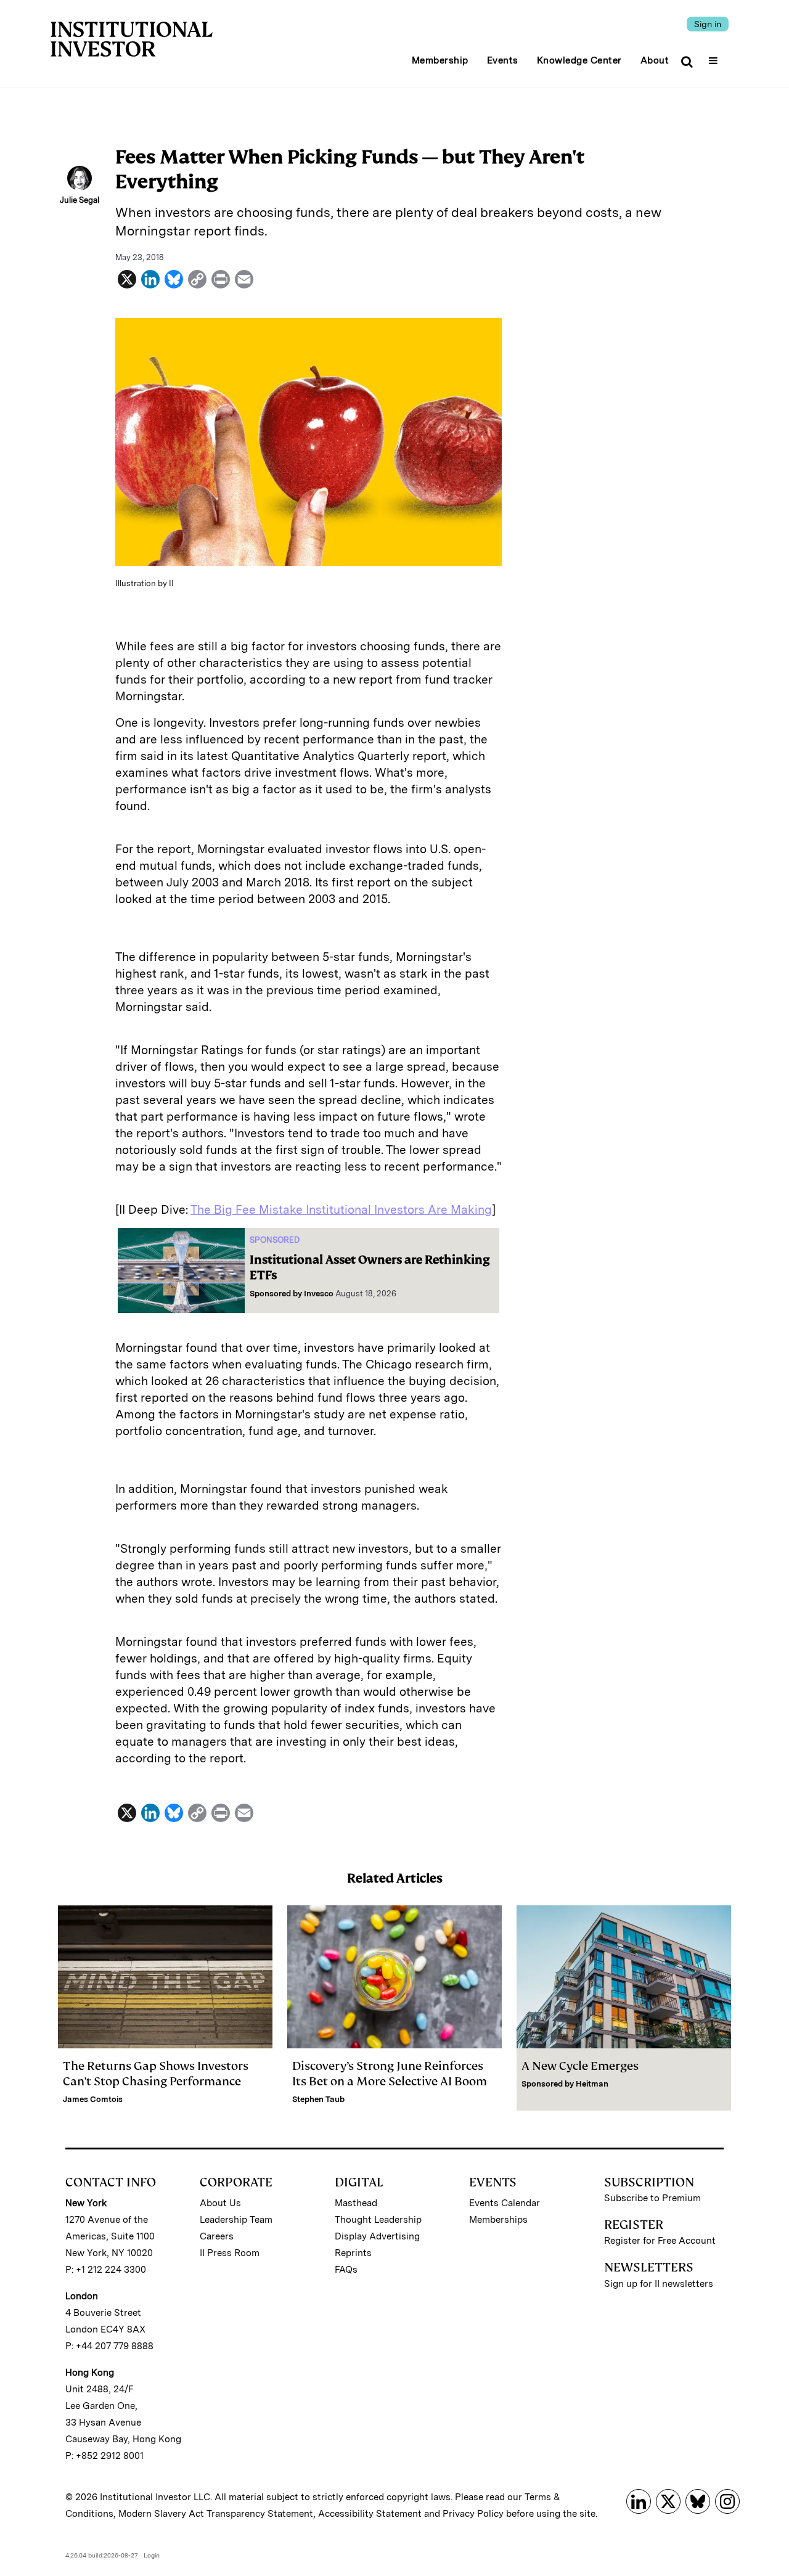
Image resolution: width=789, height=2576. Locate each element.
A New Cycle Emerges (580, 2066)
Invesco (319, 1294)
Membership (440, 60)
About (655, 60)
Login (152, 2555)
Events (503, 60)
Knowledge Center (579, 60)
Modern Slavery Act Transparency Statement (216, 2514)
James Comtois (93, 2099)
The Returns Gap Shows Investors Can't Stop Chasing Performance (156, 2074)
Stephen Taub (318, 2099)
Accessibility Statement (370, 2514)
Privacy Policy (473, 2514)
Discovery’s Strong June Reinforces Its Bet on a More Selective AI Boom (390, 2074)
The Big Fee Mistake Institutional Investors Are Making (341, 1210)
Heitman (592, 2084)
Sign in (708, 24)
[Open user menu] (715, 57)
